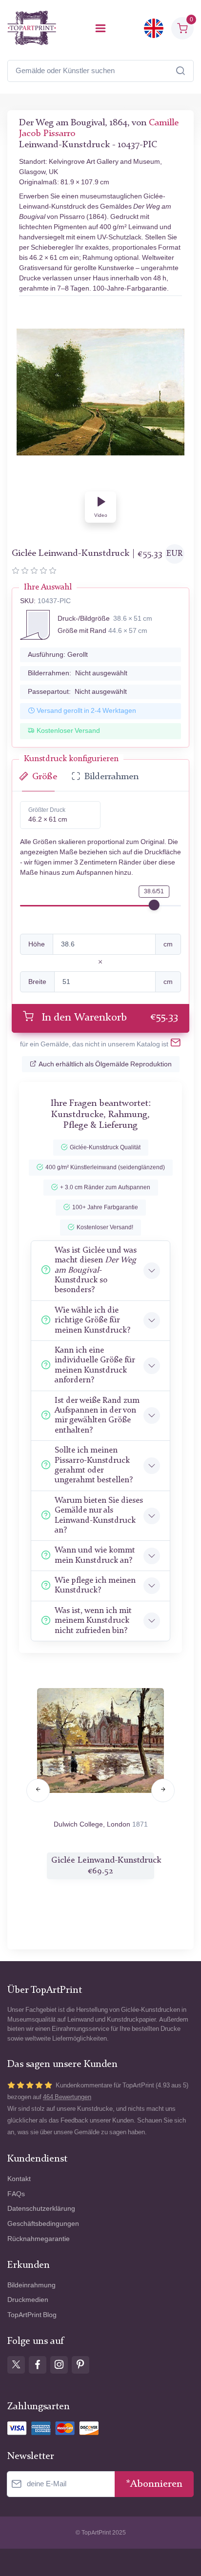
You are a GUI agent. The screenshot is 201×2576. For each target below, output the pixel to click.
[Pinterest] (80, 2365)
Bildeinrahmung (31, 2285)
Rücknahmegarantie (39, 2239)
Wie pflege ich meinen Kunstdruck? (95, 1585)
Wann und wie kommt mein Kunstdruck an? (95, 1555)
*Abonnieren (154, 2484)
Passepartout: (77, 692)
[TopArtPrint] (32, 28)
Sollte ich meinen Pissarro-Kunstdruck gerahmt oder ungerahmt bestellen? (94, 1465)
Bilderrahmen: (78, 673)
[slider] (154, 905)
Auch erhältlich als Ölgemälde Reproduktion (105, 1064)
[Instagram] (59, 2365)
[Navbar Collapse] (100, 28)
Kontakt (19, 2179)
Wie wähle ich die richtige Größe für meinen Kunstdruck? (92, 1320)
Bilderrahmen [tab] (111, 777)
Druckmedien (28, 2300)
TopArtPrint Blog (32, 2315)
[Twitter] (16, 2365)
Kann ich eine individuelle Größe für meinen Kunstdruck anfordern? (95, 1365)
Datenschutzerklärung (41, 2209)
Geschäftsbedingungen (43, 2224)
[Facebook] (38, 2365)
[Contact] (176, 1044)
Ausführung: (58, 655)
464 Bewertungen (67, 2097)
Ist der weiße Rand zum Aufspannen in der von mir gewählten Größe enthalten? (97, 1416)
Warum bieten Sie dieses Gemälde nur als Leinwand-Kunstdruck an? (99, 1515)
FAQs (16, 2194)
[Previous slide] (38, 1790)
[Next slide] (163, 1790)
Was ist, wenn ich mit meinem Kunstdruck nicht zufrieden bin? (93, 1621)
